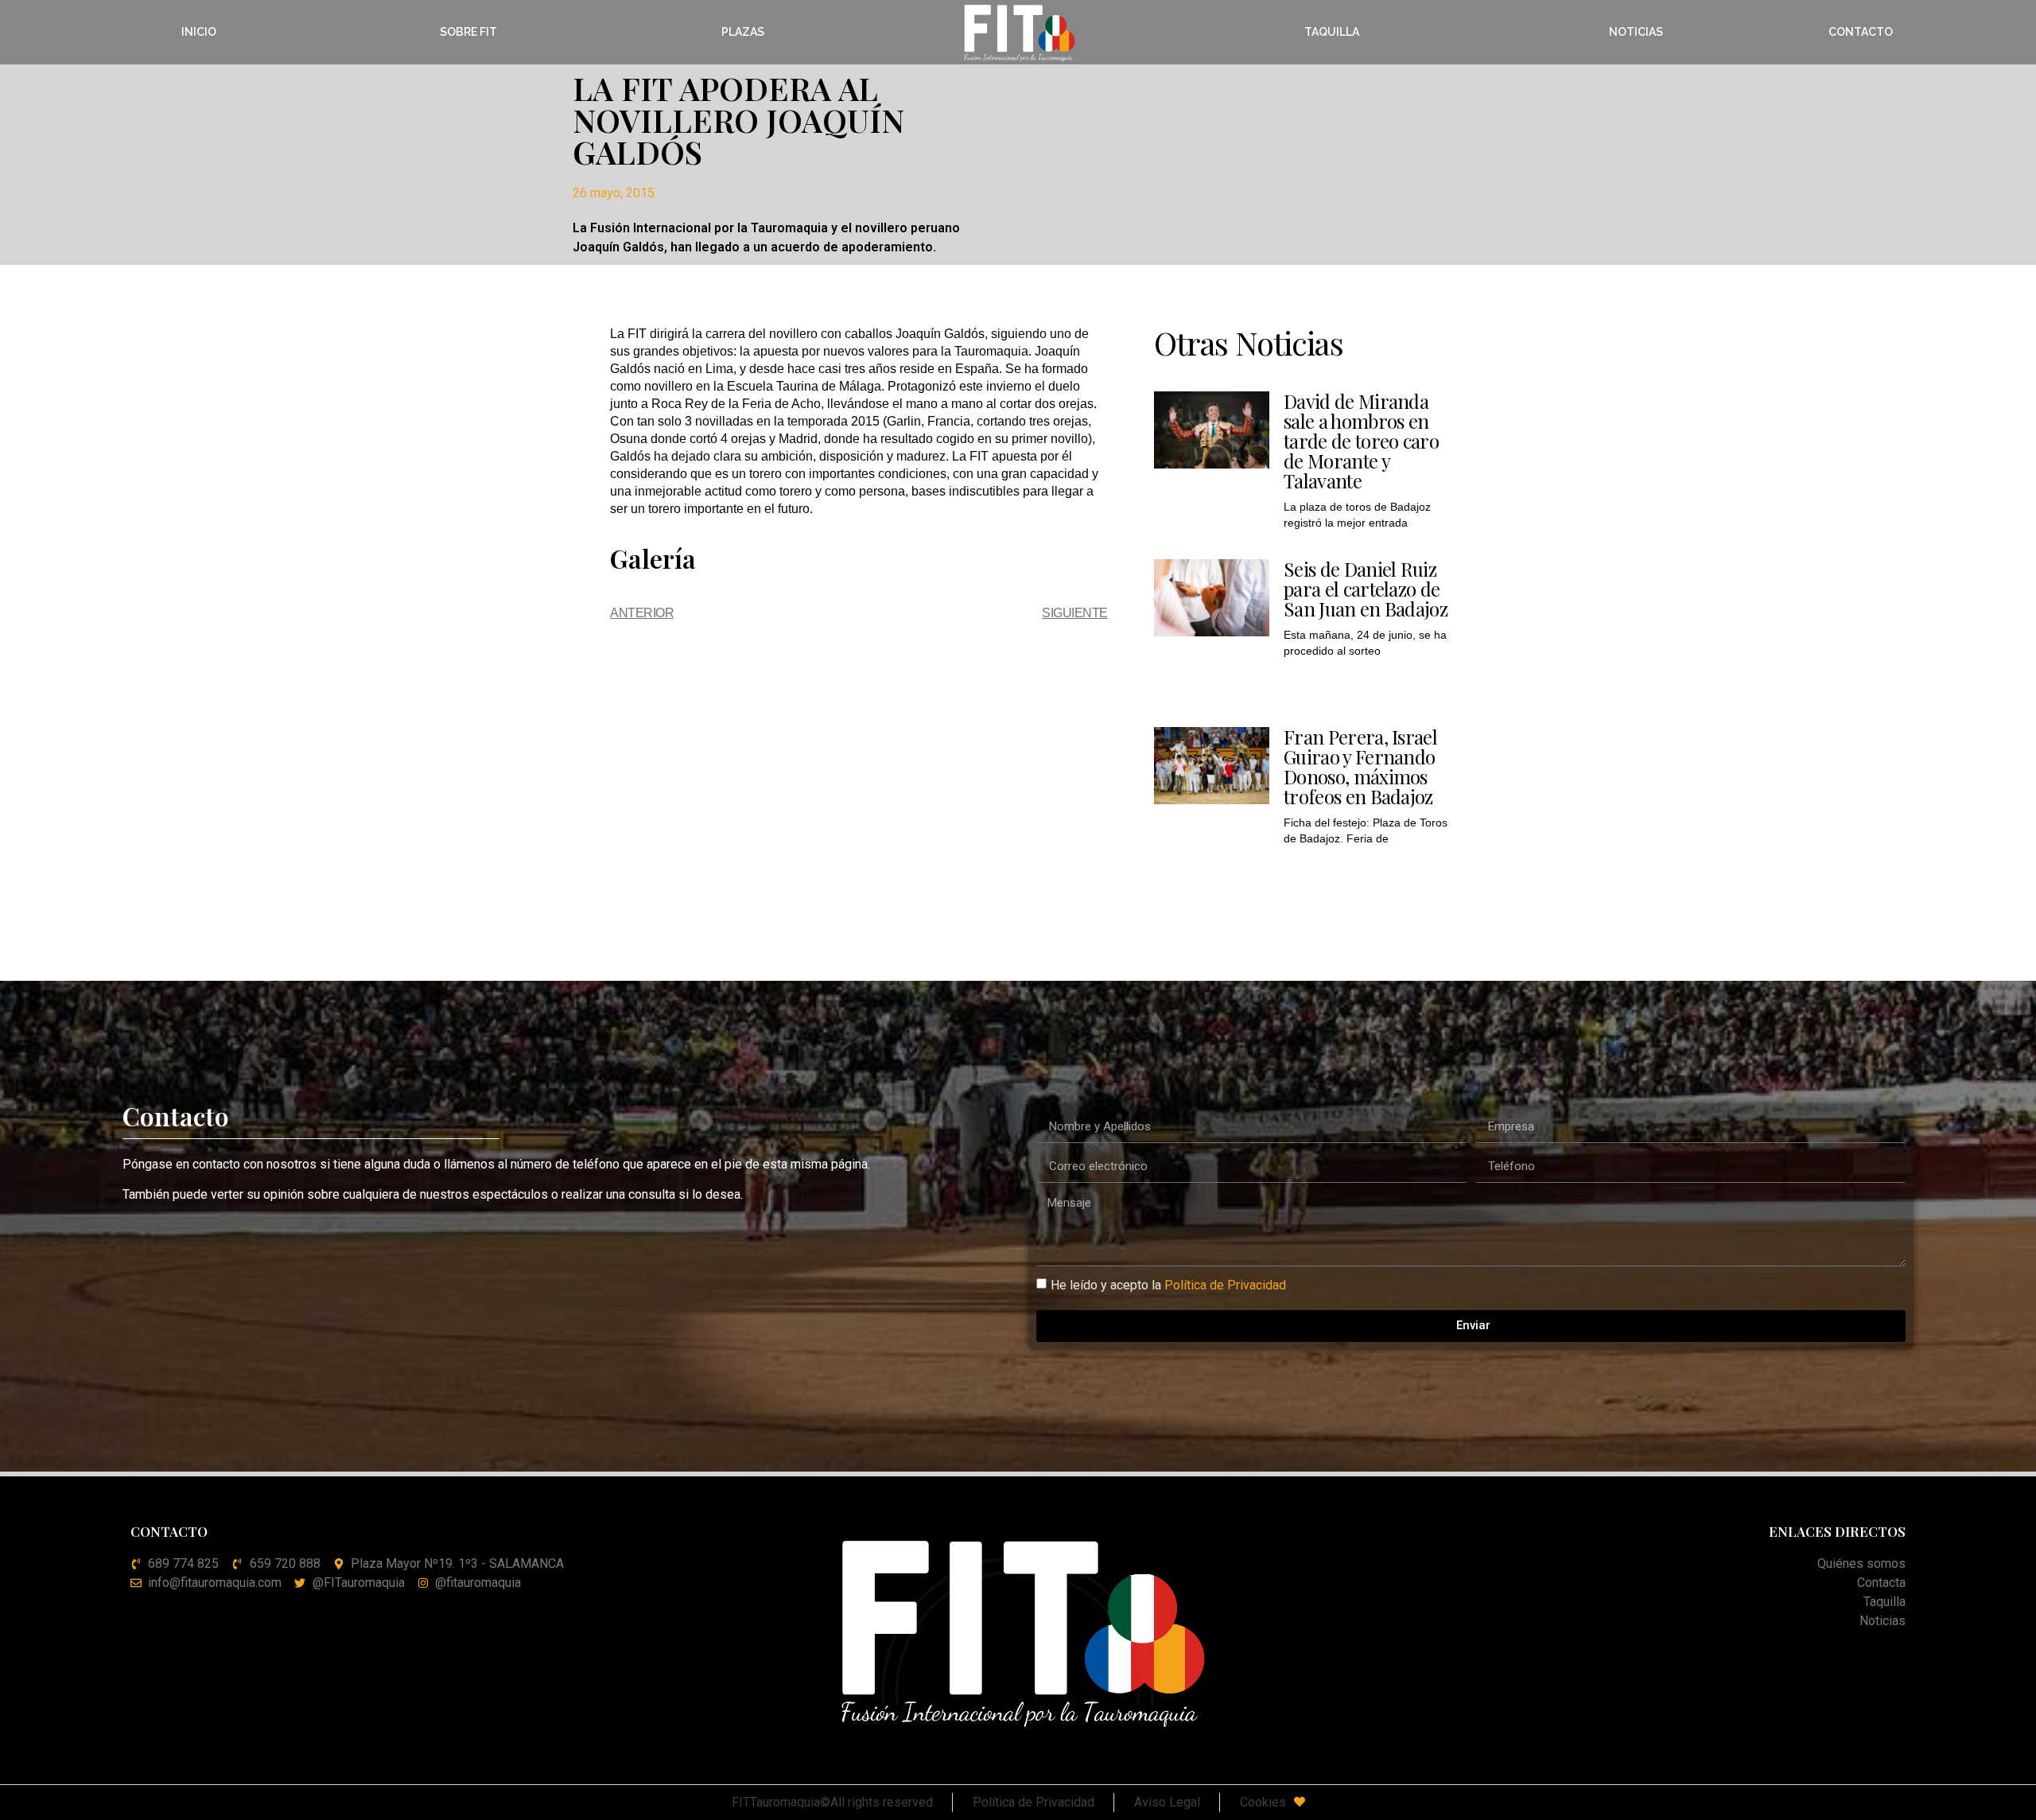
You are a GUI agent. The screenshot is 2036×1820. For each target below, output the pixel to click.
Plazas (743, 32)
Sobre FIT (468, 32)
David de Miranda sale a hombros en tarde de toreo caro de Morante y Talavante (1361, 441)
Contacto (1861, 32)
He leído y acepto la (1168, 1284)
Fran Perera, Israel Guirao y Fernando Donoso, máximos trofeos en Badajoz (1360, 766)
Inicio (199, 32)
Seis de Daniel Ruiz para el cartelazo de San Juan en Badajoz (1366, 589)
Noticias (1636, 32)
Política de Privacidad (1225, 1284)
